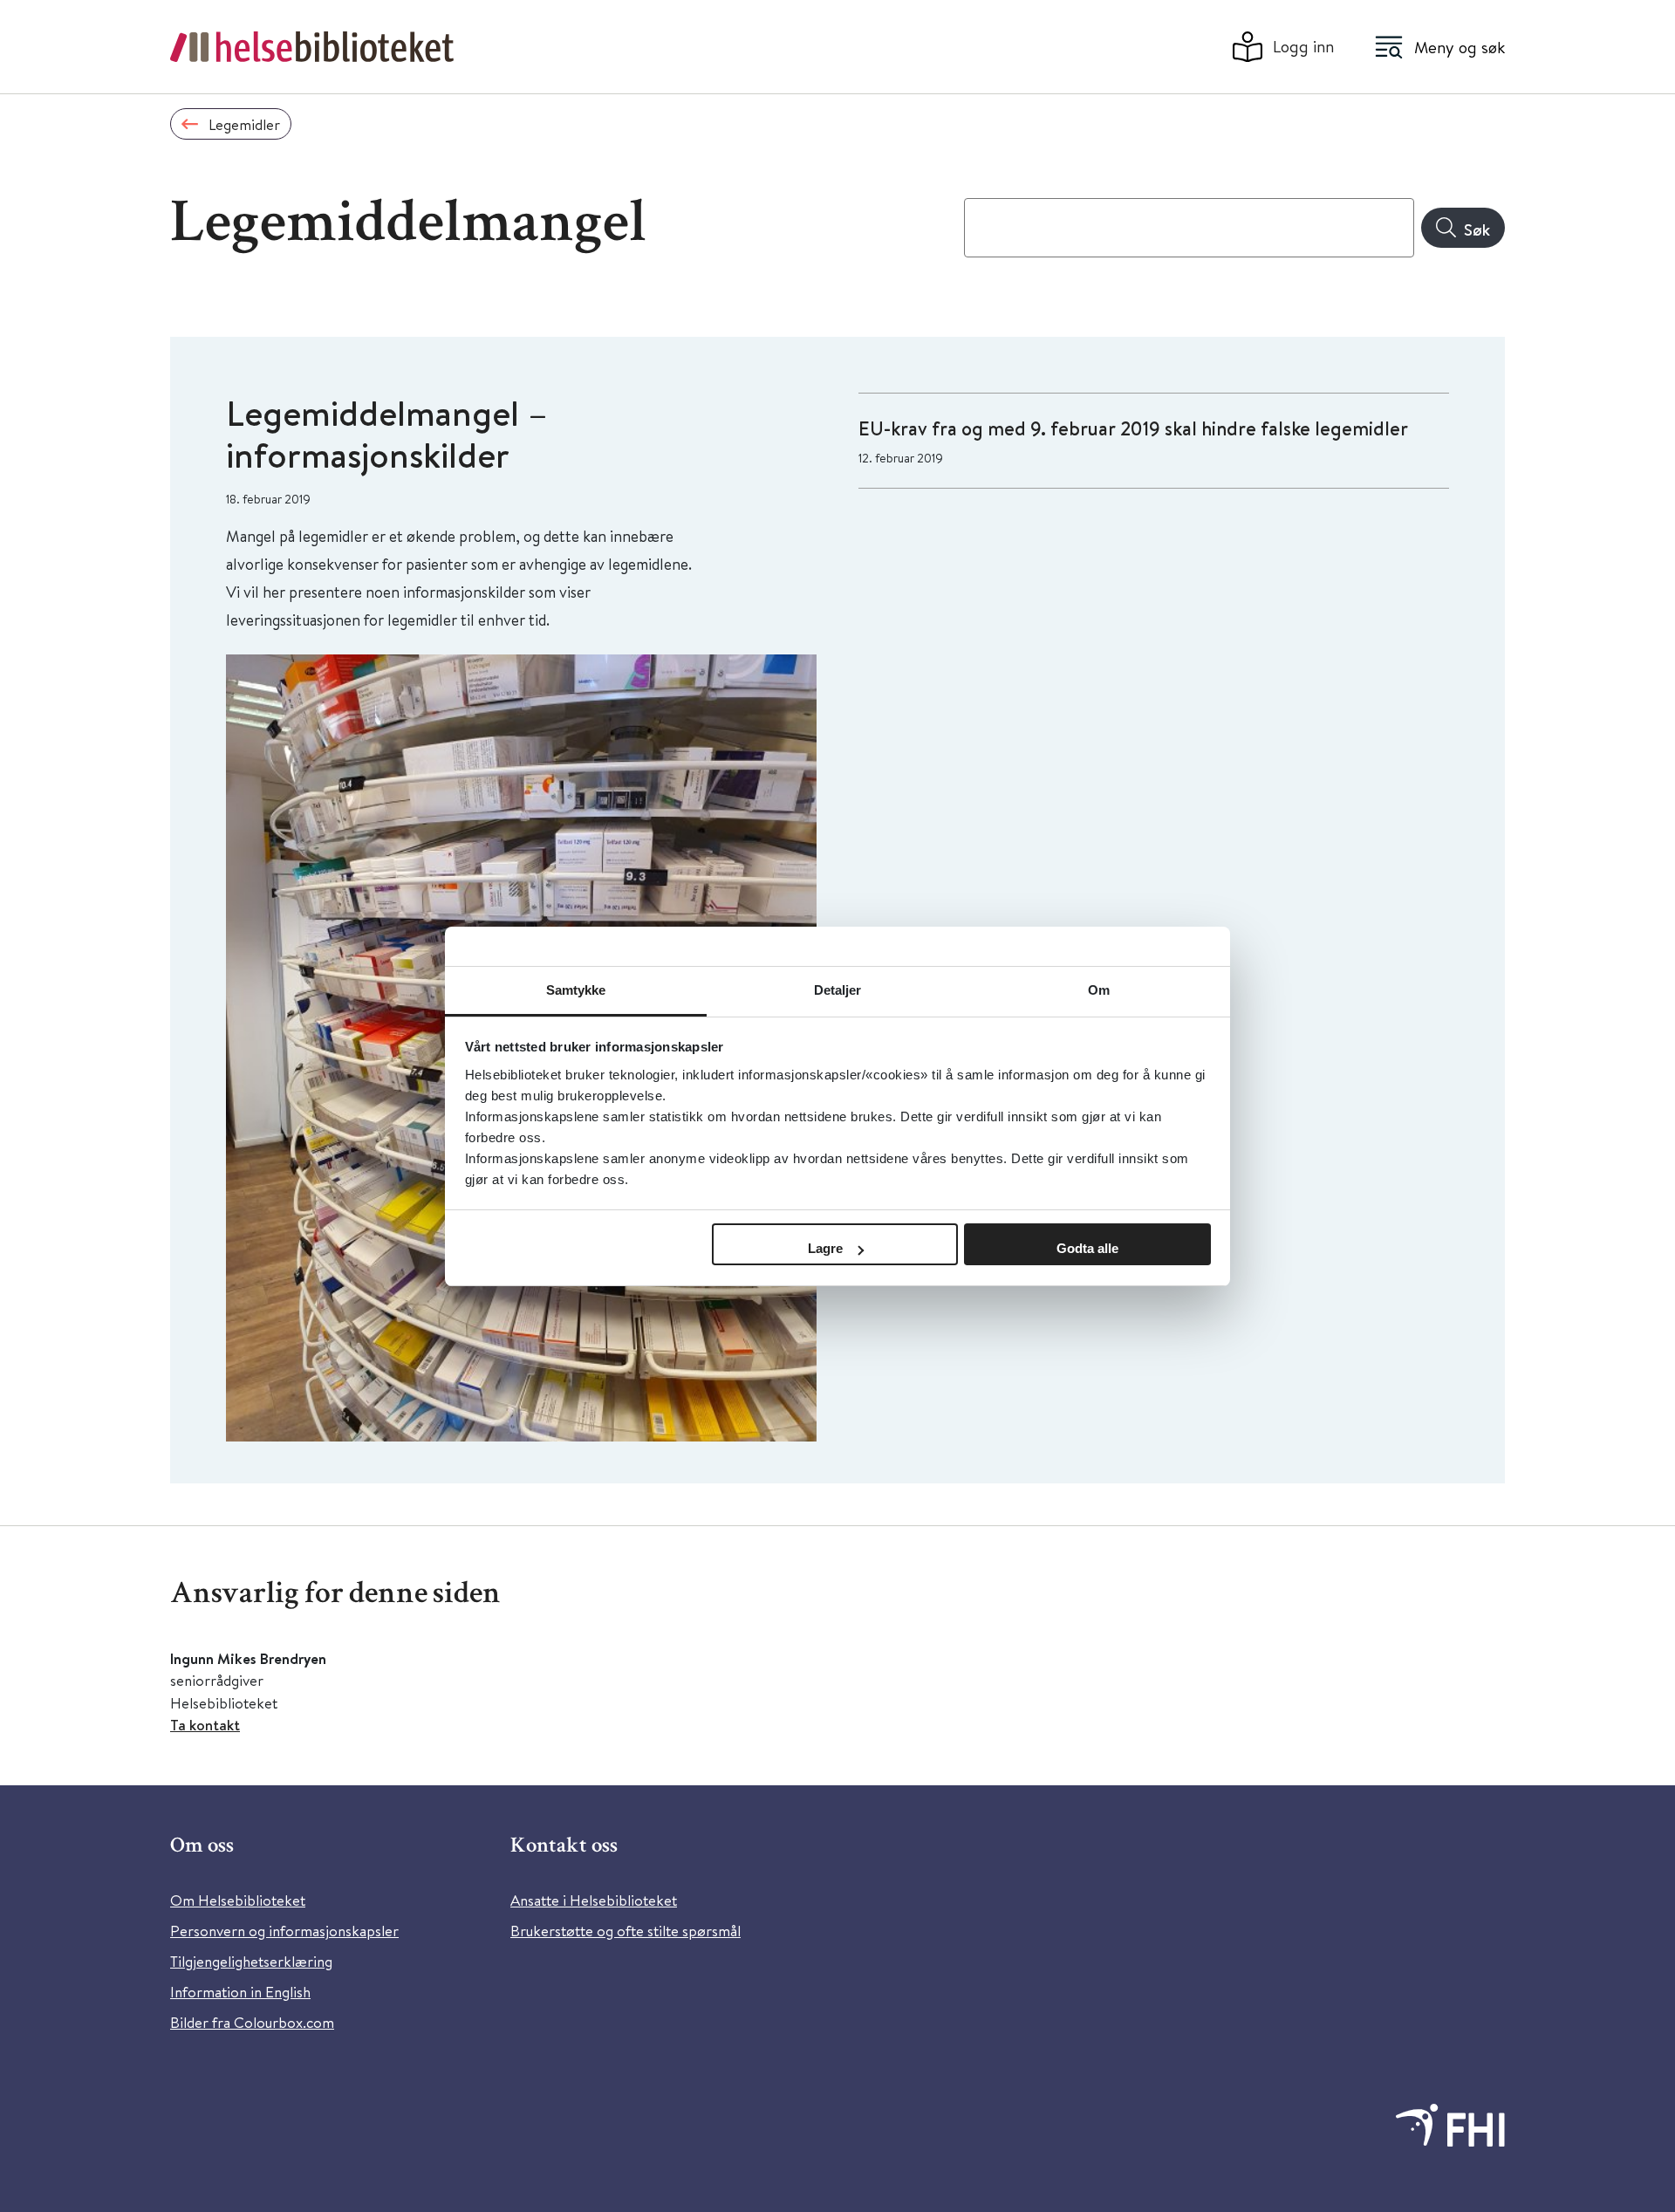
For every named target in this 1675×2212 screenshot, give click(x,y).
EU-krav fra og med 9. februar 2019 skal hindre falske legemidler (1133, 428)
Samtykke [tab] (576, 990)
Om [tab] (1099, 990)
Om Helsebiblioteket (238, 1900)
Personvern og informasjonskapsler (284, 1931)
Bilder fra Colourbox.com (252, 2022)
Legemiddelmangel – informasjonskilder (387, 434)
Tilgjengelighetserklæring (251, 1961)
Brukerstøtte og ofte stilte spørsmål (626, 1931)
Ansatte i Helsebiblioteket (594, 1900)
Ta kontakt (205, 1725)
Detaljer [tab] (838, 990)
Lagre (825, 1248)
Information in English (240, 1992)
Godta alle (1087, 1248)
